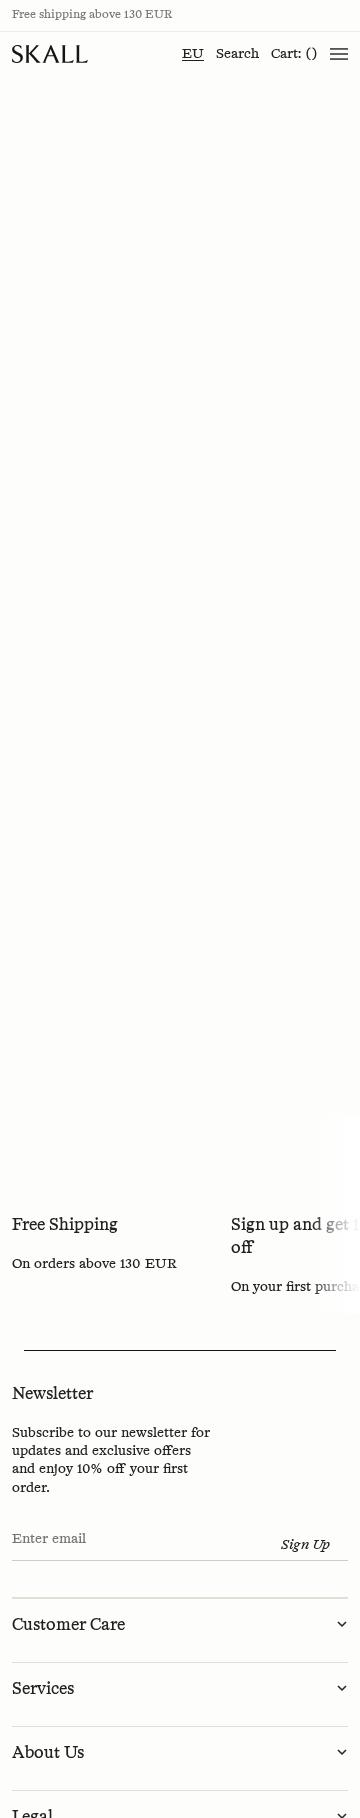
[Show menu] (339, 54)
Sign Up (305, 1545)
